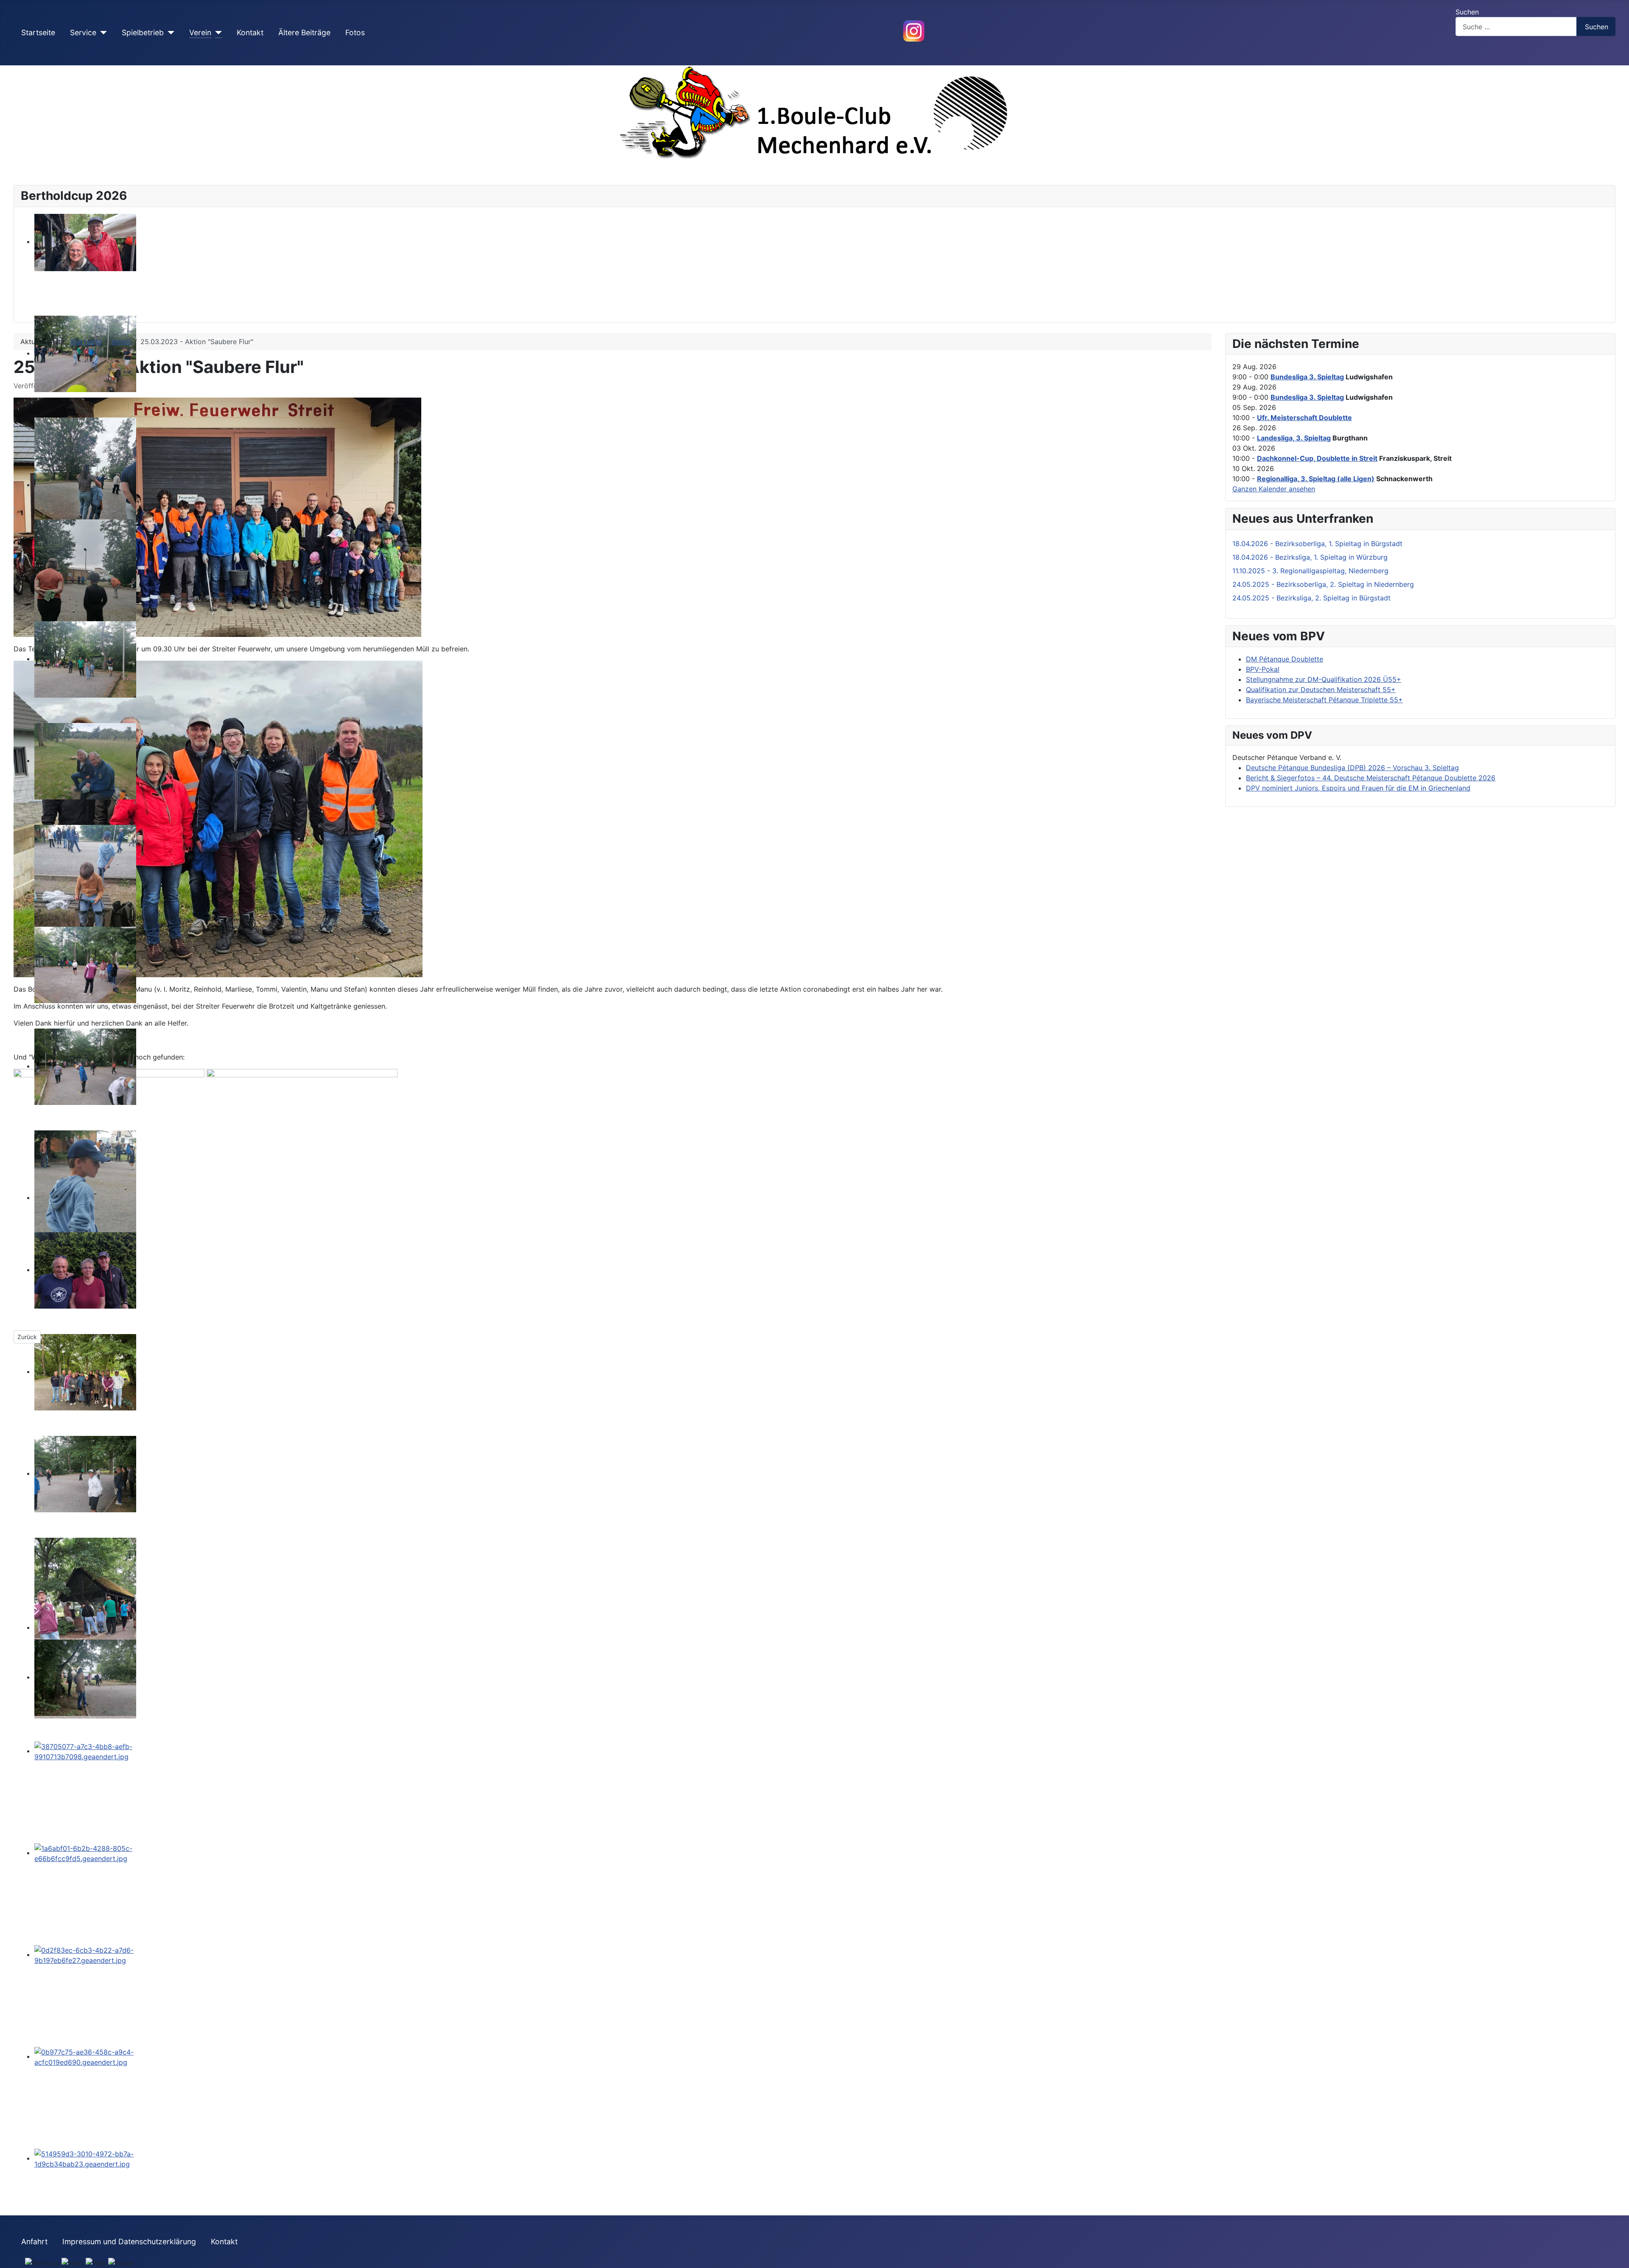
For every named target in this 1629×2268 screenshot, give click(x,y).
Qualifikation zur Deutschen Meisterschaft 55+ (1321, 690)
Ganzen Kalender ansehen (1274, 489)
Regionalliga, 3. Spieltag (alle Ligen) (1316, 479)
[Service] (102, 33)
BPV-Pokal (1263, 669)
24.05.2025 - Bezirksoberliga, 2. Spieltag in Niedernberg (1323, 584)
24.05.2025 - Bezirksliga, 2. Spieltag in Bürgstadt (1311, 598)
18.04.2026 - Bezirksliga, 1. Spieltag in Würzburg (1310, 557)
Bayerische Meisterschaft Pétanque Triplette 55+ (1324, 700)
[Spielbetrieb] (169, 33)
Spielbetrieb (143, 32)
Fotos (355, 32)
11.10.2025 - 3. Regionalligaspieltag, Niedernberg (1310, 571)
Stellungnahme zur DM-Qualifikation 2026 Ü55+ (1324, 679)
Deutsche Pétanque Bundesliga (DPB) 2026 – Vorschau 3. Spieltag (1352, 768)
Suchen (1467, 12)
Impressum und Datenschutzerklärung (129, 2241)
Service (83, 32)
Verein (200, 32)
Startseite (38, 32)
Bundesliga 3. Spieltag (1307, 377)
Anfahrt (34, 2241)
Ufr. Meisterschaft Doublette (1304, 418)
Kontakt (250, 32)
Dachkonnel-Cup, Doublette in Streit (1317, 458)
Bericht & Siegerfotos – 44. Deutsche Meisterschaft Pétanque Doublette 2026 (1371, 778)
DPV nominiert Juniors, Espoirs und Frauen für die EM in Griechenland (1358, 788)
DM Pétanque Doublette (1285, 659)
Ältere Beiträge (304, 32)
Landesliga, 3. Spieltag (1294, 438)
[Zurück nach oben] (1618, 2257)
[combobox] (1516, 27)
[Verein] (217, 33)
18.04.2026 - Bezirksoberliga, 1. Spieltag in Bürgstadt (1317, 544)
